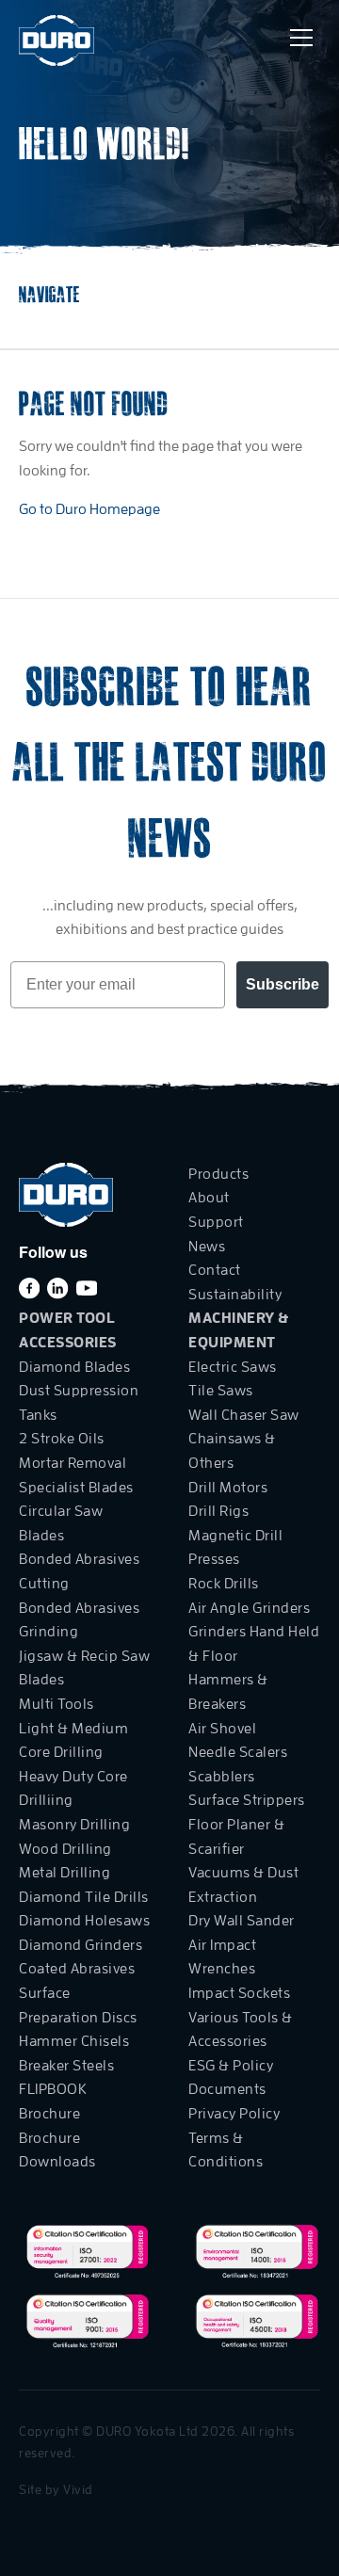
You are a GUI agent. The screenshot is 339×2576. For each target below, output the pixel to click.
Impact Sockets (239, 1993)
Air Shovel (222, 1729)
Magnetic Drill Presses (235, 1548)
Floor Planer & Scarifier (236, 1837)
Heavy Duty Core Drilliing (73, 1789)
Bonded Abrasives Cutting (79, 1571)
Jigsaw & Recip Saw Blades (84, 1668)
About (209, 1198)
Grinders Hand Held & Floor (254, 1644)
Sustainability (235, 1295)
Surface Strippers (247, 1800)
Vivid (78, 2489)
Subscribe (282, 984)
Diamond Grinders (81, 1945)
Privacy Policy (234, 2114)
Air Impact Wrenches (222, 1957)
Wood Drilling (65, 1849)
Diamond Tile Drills (84, 1897)
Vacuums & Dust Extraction (243, 1885)
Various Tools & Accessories (241, 2030)
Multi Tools (56, 1704)
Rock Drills (224, 1584)
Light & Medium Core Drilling (73, 1741)
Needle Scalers (238, 1752)
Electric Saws (233, 1367)
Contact (215, 1270)
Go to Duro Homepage (89, 509)
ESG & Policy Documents (231, 2078)
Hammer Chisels (74, 2041)
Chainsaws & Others (232, 1451)
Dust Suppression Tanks (79, 1403)
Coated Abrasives (77, 1969)
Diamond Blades (74, 1367)
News (207, 1247)
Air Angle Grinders (249, 1608)
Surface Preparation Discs (78, 2005)
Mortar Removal (73, 1463)
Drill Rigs (218, 1511)
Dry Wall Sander (242, 1921)
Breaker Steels (66, 2066)
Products (218, 1174)
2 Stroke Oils (62, 1439)
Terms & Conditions (226, 2150)
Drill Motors (228, 1488)
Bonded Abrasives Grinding (79, 1620)
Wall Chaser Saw (244, 1415)
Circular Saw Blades (61, 1523)
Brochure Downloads (57, 2150)
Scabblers (222, 1777)
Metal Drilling (65, 1873)
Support (216, 1222)
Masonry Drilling (74, 1825)
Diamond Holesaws (84, 1921)
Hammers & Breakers (228, 1692)
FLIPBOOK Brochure (53, 2101)
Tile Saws (221, 1391)
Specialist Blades (76, 1488)
